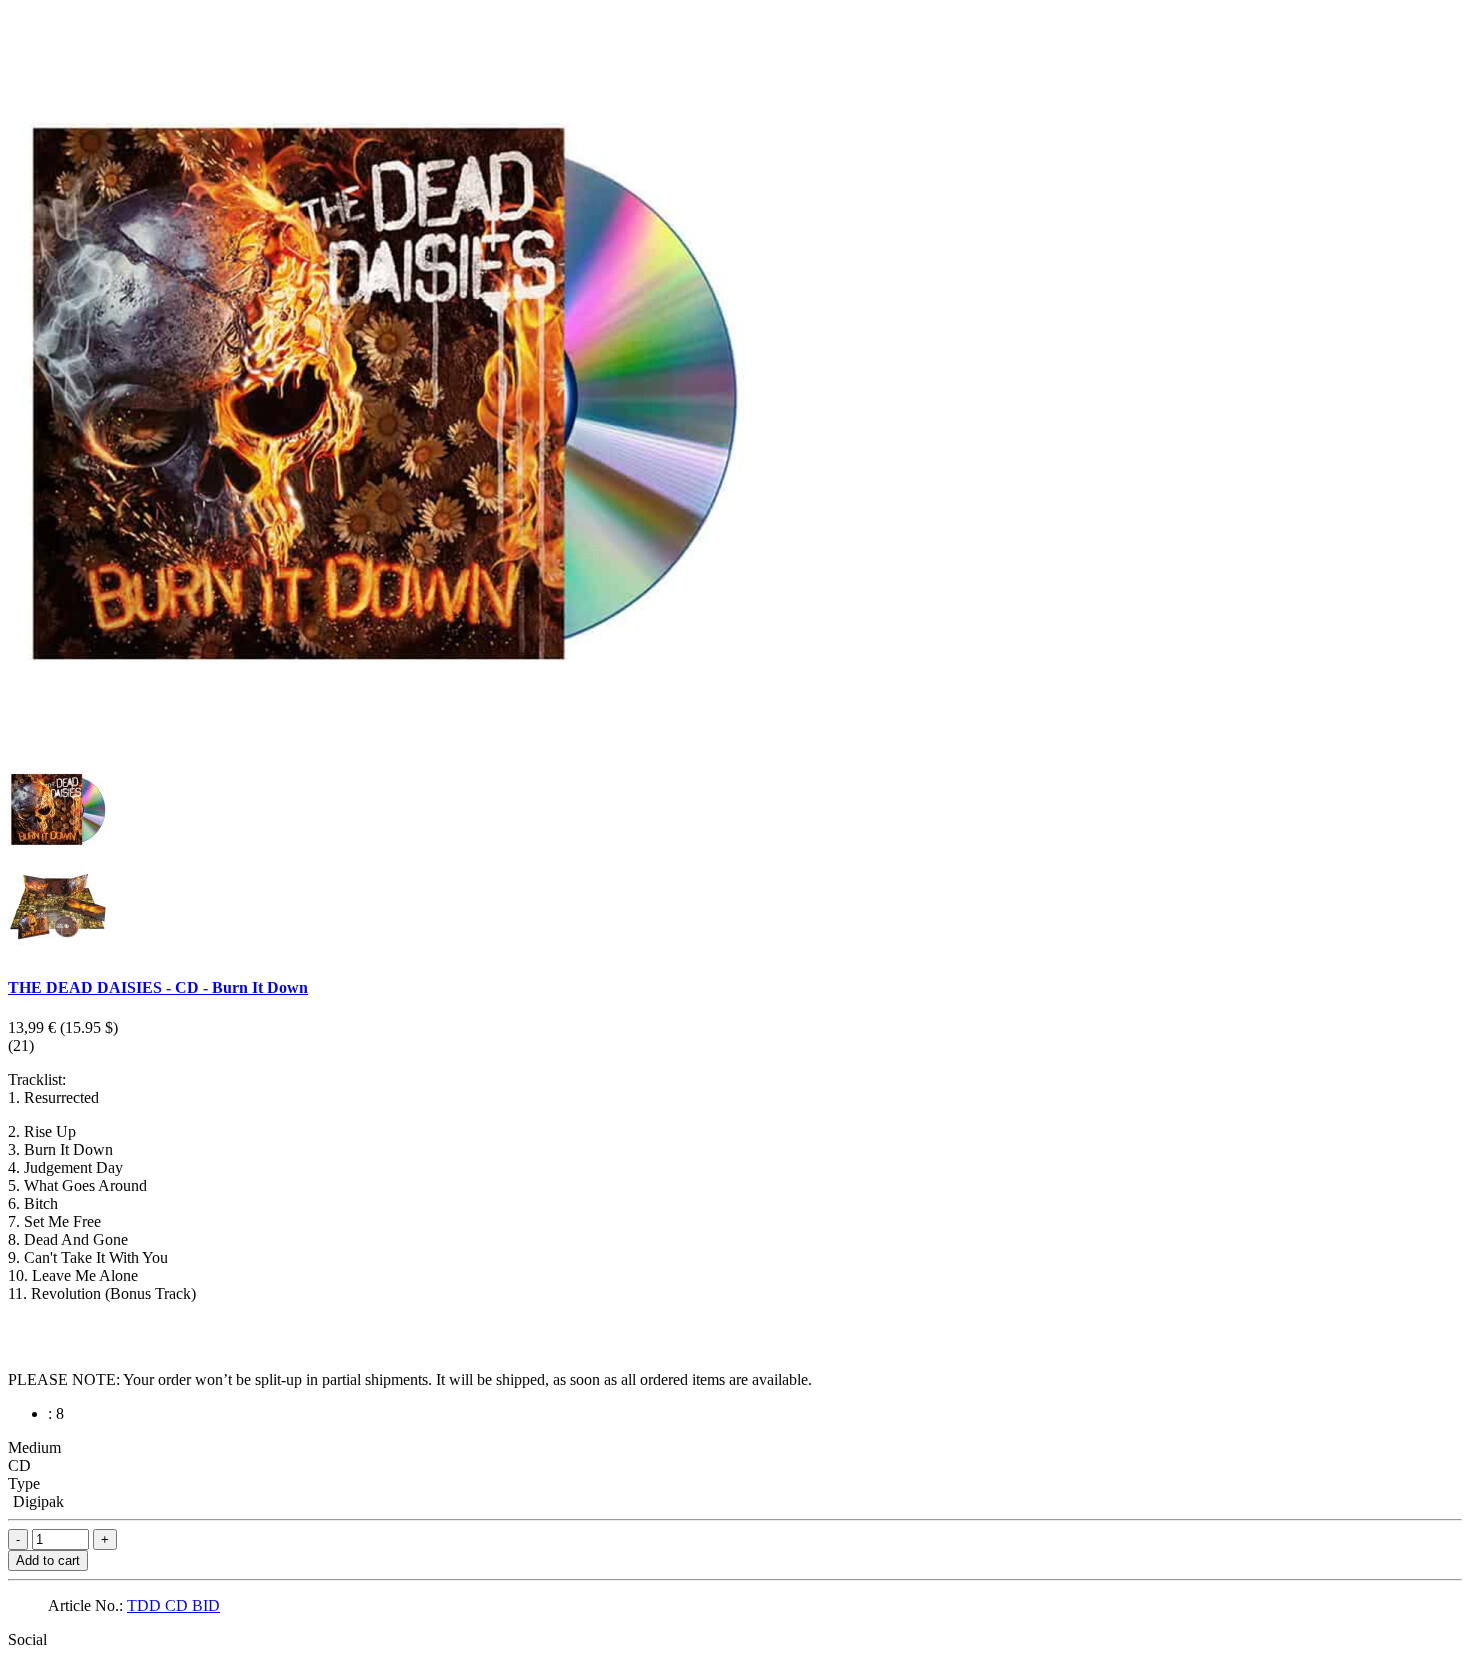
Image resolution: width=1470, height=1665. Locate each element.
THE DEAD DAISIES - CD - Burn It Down (158, 987)
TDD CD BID (173, 1605)
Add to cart (48, 1560)
